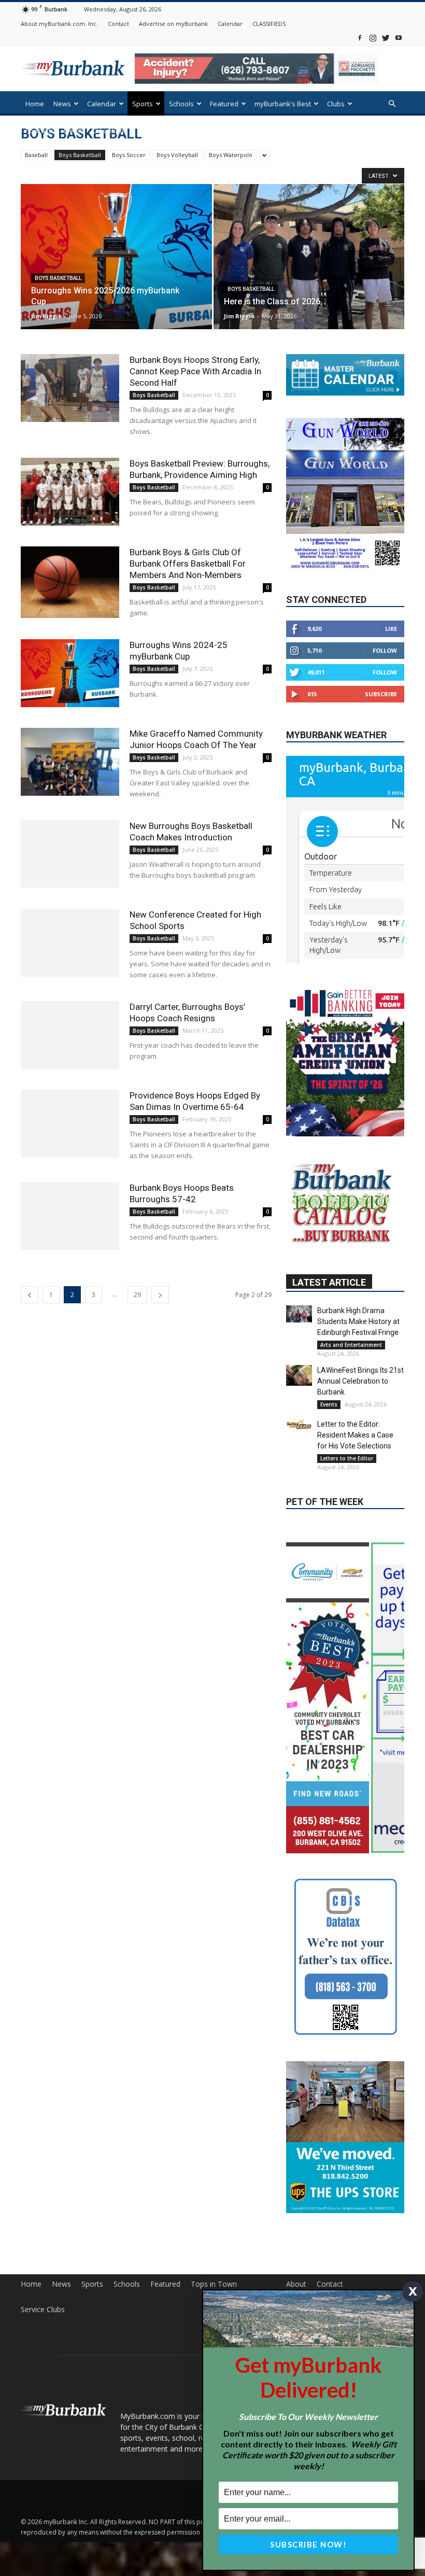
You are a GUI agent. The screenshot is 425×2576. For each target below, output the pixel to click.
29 (137, 1295)
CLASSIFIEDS (269, 24)
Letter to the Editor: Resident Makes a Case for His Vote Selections (355, 1463)
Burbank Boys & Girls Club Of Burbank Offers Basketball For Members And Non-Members (188, 564)
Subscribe (381, 694)
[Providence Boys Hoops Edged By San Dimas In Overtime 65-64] (70, 1124)
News (62, 104)
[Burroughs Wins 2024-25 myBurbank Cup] (70, 673)
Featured (224, 104)
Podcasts (40, 131)
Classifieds (110, 131)
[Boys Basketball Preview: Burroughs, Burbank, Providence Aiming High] (70, 492)
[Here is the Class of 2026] (309, 266)
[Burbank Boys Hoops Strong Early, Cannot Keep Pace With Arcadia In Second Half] (70, 388)
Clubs (336, 104)
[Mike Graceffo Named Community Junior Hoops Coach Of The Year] (70, 762)
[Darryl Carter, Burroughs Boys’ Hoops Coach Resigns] (70, 1035)
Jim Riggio (46, 316)
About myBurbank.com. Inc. (59, 24)
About (296, 2279)
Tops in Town (214, 2279)
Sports (143, 104)
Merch (74, 131)
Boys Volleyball (177, 155)
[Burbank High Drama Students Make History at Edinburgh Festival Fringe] (299, 1342)
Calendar (230, 24)
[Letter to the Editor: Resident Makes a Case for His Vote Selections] (299, 1453)
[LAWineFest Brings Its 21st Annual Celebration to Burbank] (299, 1404)
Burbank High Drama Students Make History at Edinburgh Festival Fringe (358, 1350)
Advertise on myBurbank (173, 24)
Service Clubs (43, 2304)
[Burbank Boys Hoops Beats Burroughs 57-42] (70, 1216)
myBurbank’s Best (283, 104)
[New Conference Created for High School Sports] (70, 943)
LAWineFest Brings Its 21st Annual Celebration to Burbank (360, 1410)
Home (35, 104)
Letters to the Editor (347, 1487)
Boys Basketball (80, 155)
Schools (181, 104)
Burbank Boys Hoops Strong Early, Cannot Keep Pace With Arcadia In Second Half (195, 371)
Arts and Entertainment (351, 1373)
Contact (118, 24)
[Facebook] (360, 38)
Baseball (36, 155)
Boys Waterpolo (231, 155)
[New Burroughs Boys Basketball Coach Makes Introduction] (70, 854)
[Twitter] (386, 38)
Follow (385, 650)
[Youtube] (399, 38)
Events (329, 1433)
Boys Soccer (129, 155)
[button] (392, 104)
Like (391, 629)
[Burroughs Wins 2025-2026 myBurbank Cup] (116, 267)
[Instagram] (373, 38)
